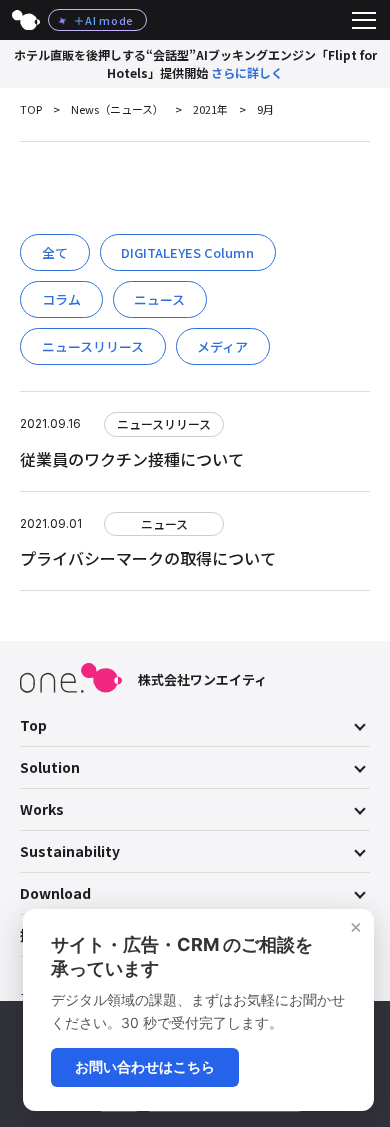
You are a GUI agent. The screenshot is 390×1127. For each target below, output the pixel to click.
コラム (61, 299)
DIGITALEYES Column (187, 252)
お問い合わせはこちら (145, 1066)
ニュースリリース (93, 346)
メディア (222, 346)
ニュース (159, 299)
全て (55, 252)
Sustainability (70, 851)
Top (33, 725)
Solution (50, 767)
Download (55, 893)
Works (42, 809)
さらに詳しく (247, 72)
